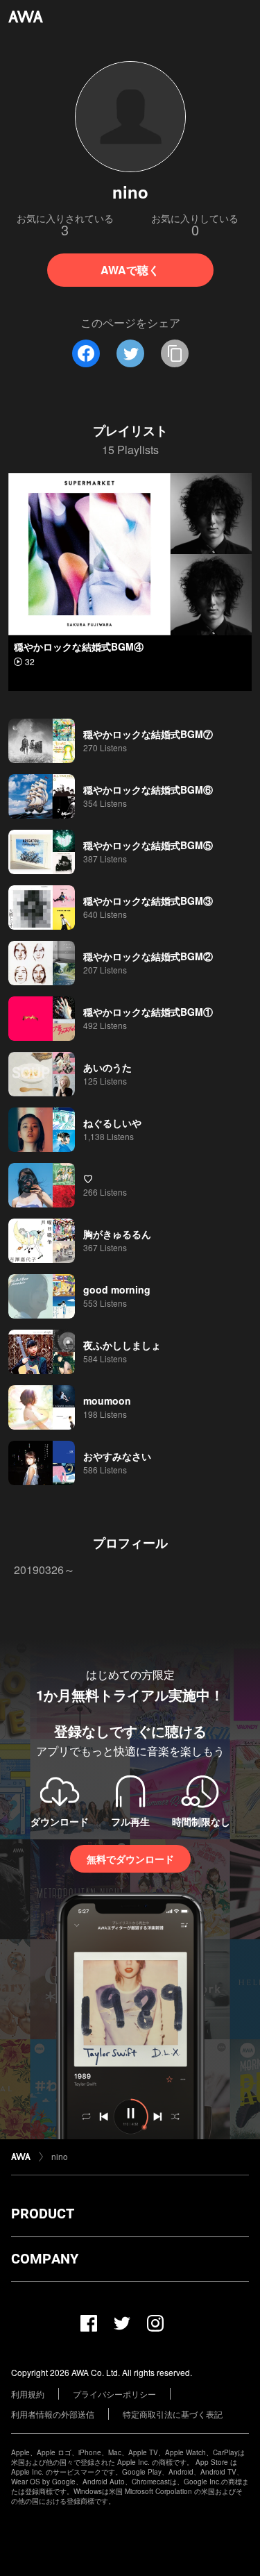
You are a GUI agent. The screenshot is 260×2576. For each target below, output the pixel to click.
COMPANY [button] (45, 2259)
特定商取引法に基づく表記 (173, 2414)
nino (60, 2156)
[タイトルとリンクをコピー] (175, 353)
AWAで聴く (130, 270)
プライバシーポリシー (114, 2394)
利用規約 (28, 2394)
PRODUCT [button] (43, 2214)
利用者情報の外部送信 (53, 2414)
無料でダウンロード (130, 1859)
